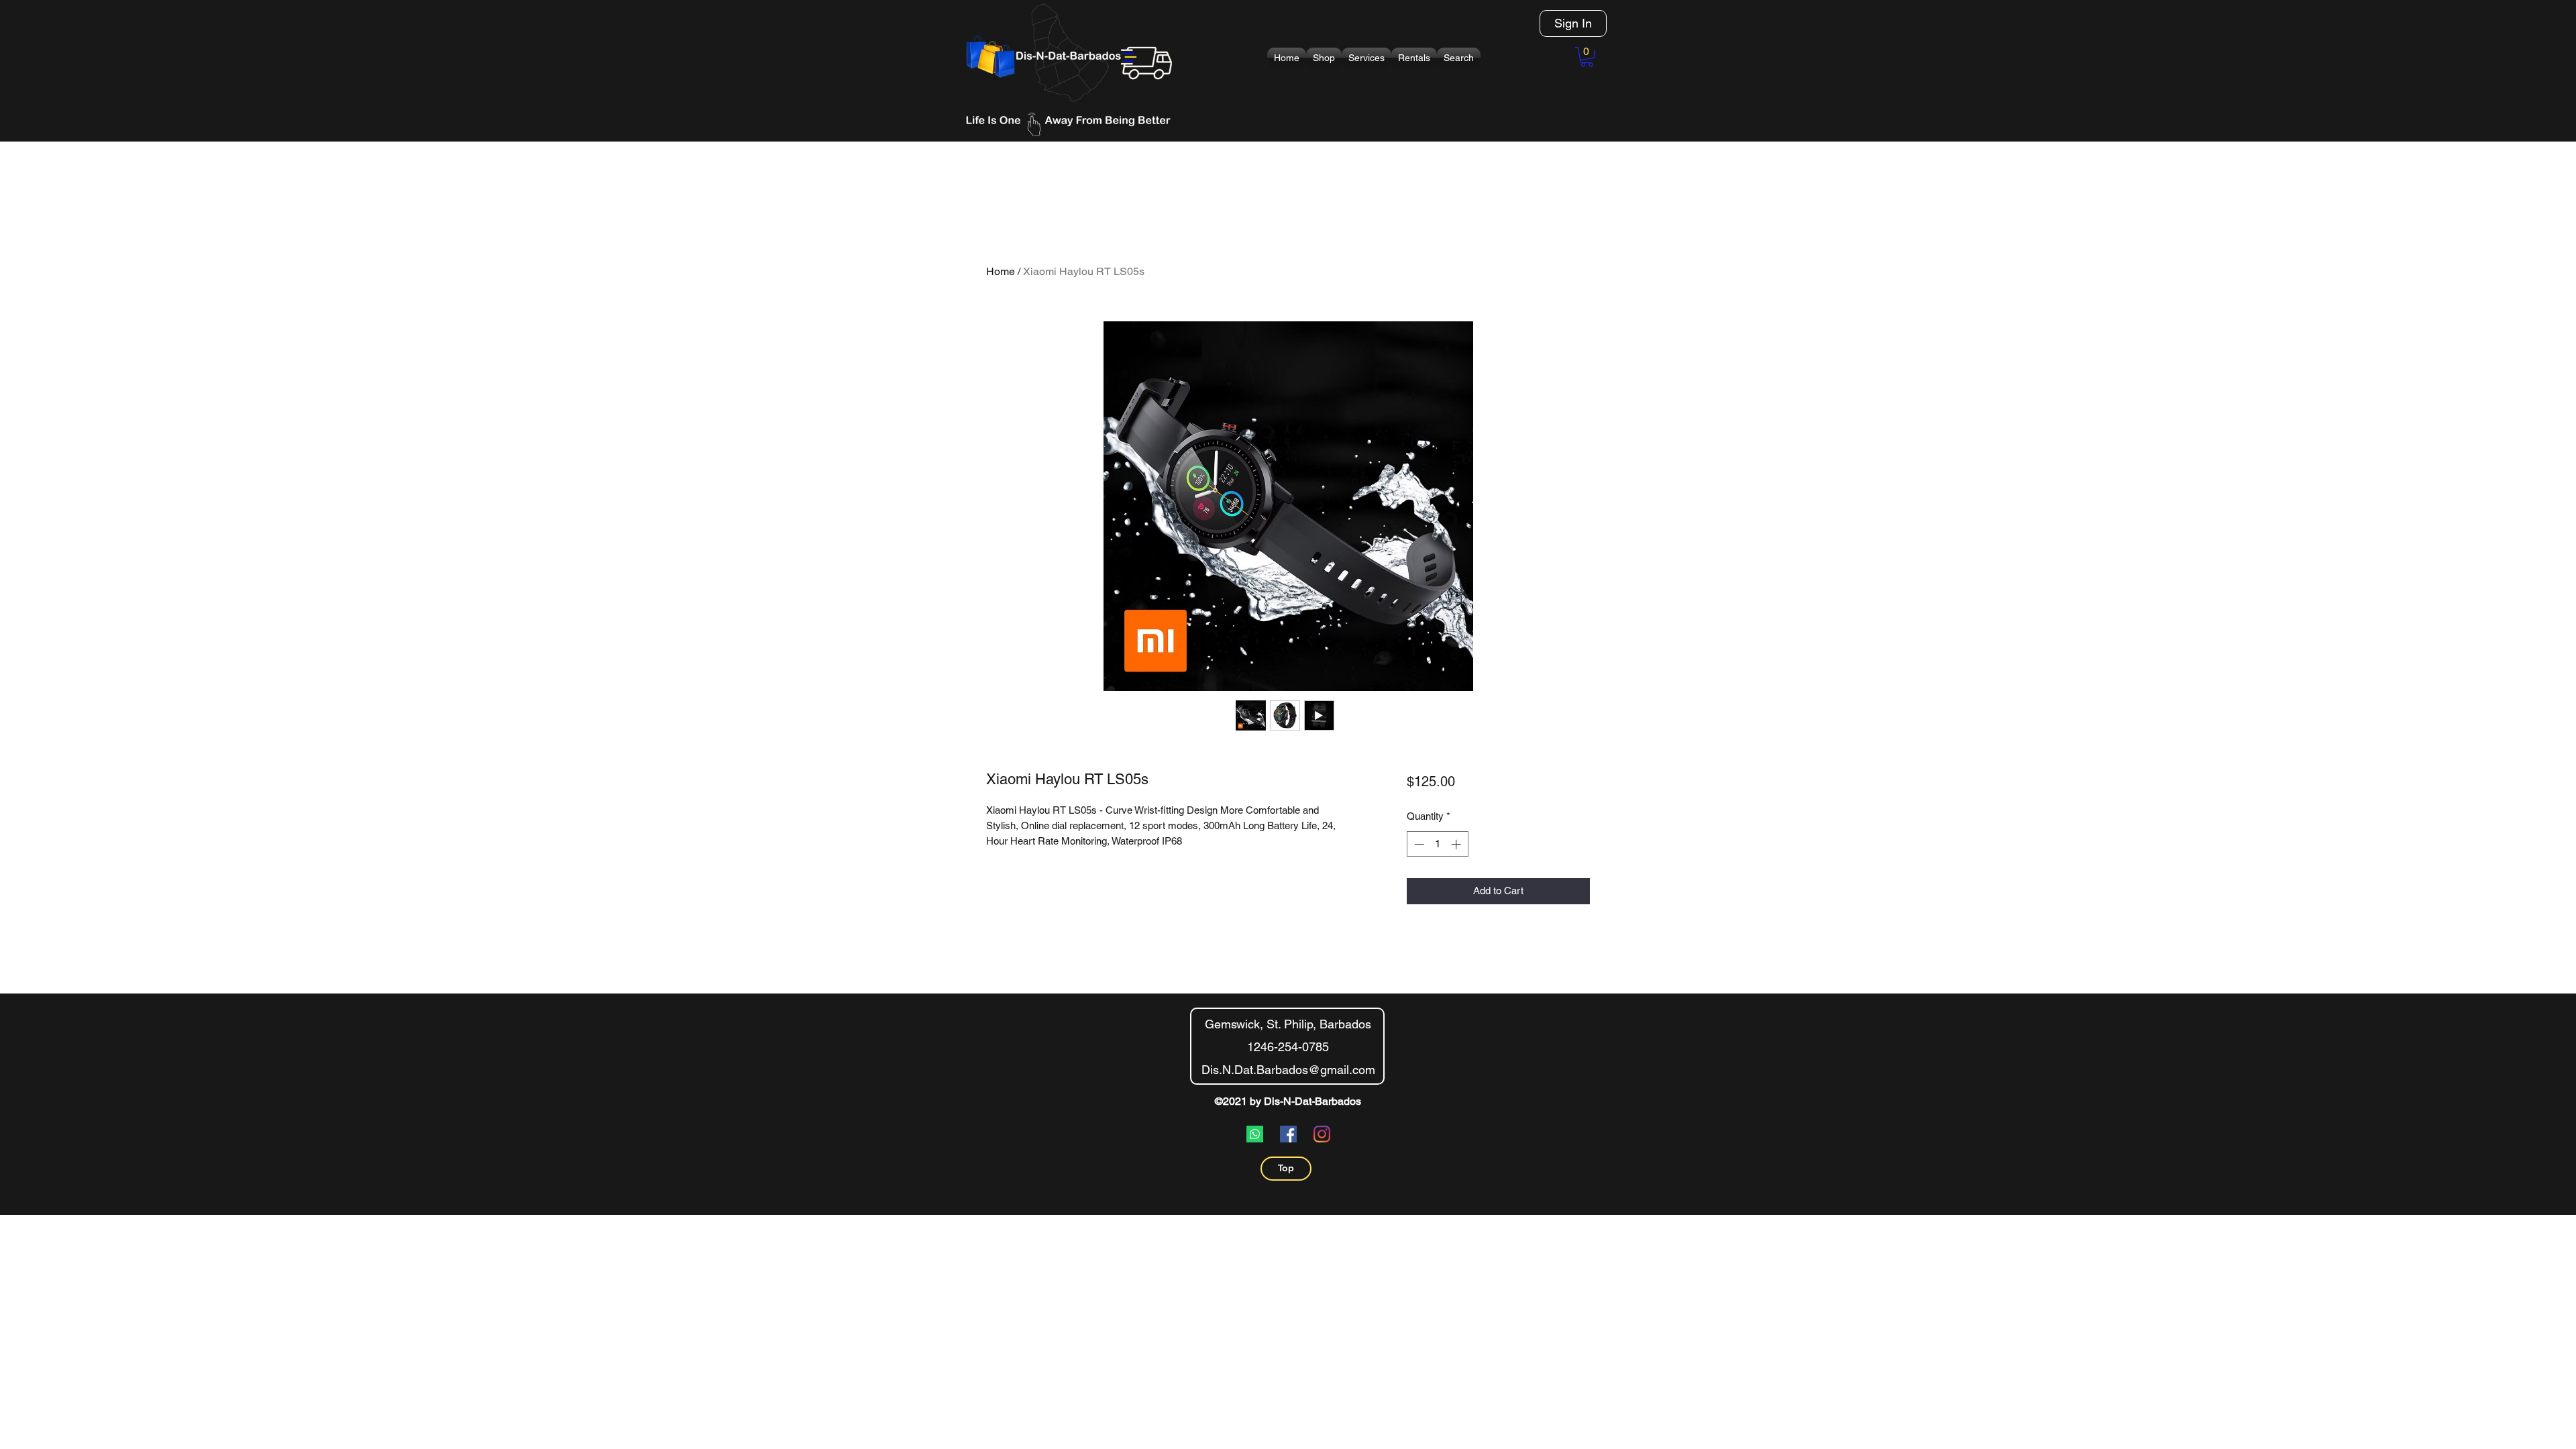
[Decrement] (1418, 844)
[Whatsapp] (1255, 1134)
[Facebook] (1288, 1134)
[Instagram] (1322, 1134)
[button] (1324, 58)
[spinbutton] (1437, 844)
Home (1001, 271)
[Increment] (1457, 844)
